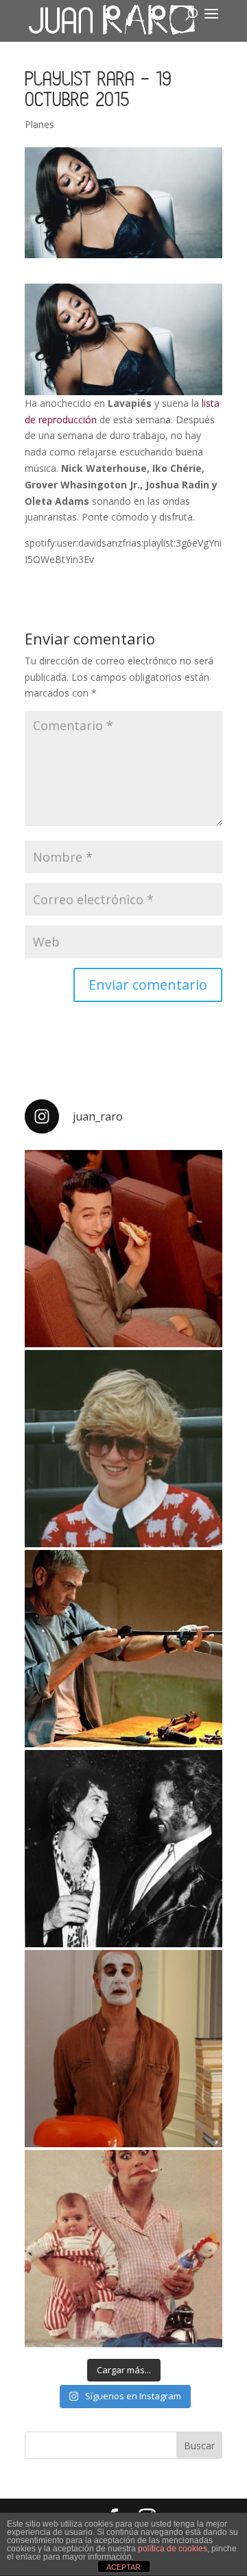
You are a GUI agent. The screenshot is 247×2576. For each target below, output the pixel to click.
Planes (39, 124)
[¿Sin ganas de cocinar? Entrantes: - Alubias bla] (123, 2249)
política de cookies (173, 2549)
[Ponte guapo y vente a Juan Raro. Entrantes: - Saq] (123, 2049)
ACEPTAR (123, 2567)
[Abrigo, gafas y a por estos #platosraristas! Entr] (123, 1449)
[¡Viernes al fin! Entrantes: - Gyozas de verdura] (123, 1849)
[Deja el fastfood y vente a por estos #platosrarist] (123, 1249)
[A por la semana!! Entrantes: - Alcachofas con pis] (123, 1649)
